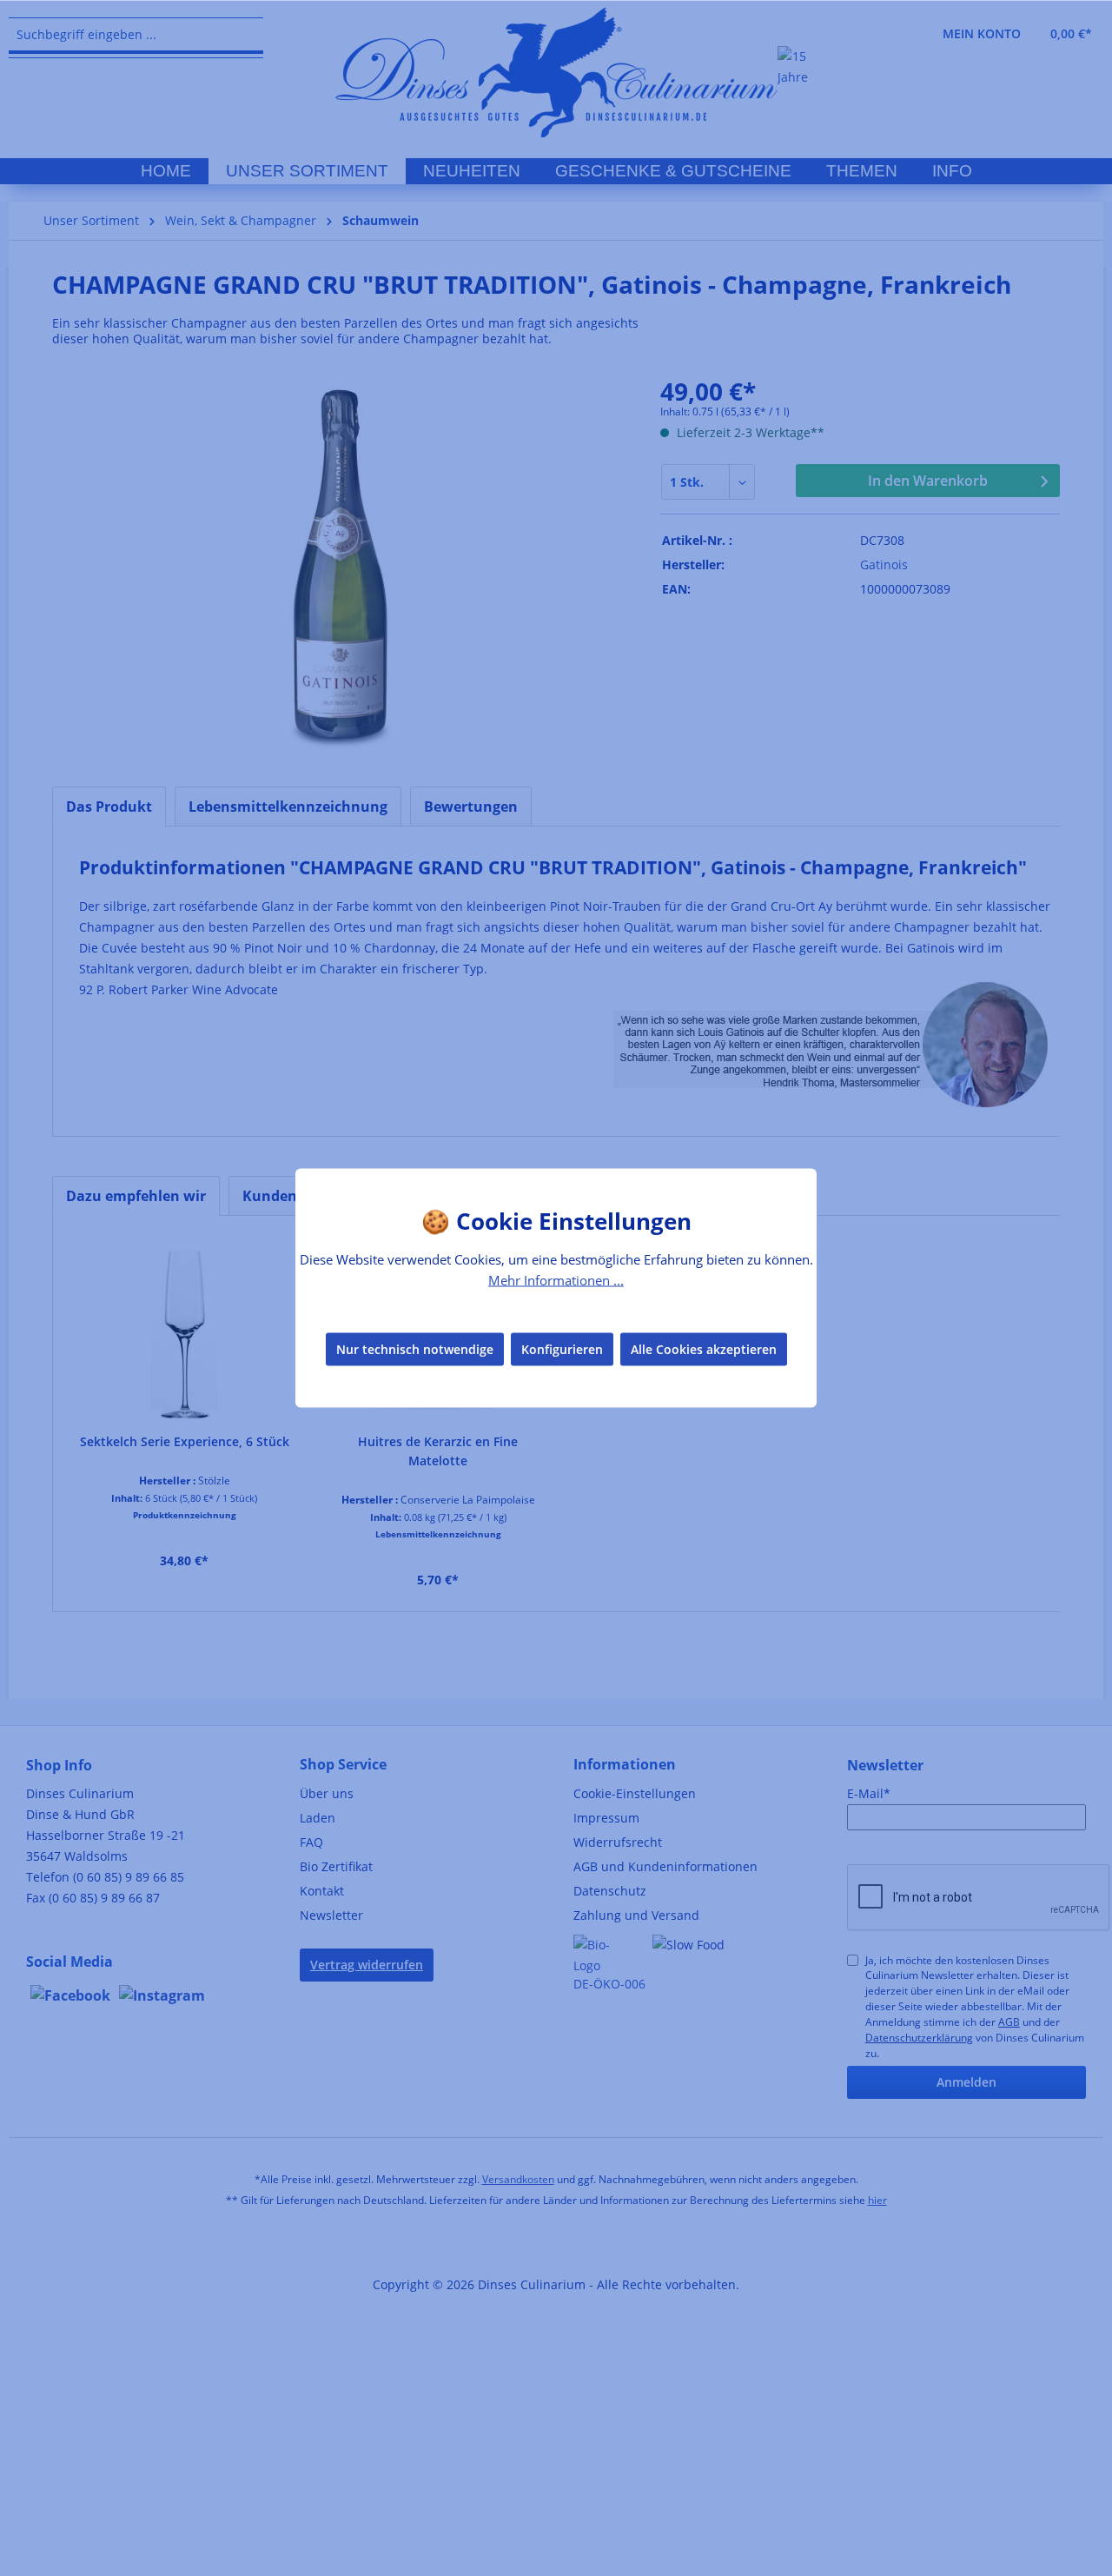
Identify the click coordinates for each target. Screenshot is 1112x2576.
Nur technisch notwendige (415, 1348)
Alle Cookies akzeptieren (704, 1348)
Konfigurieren (562, 1348)
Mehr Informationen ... (556, 1280)
